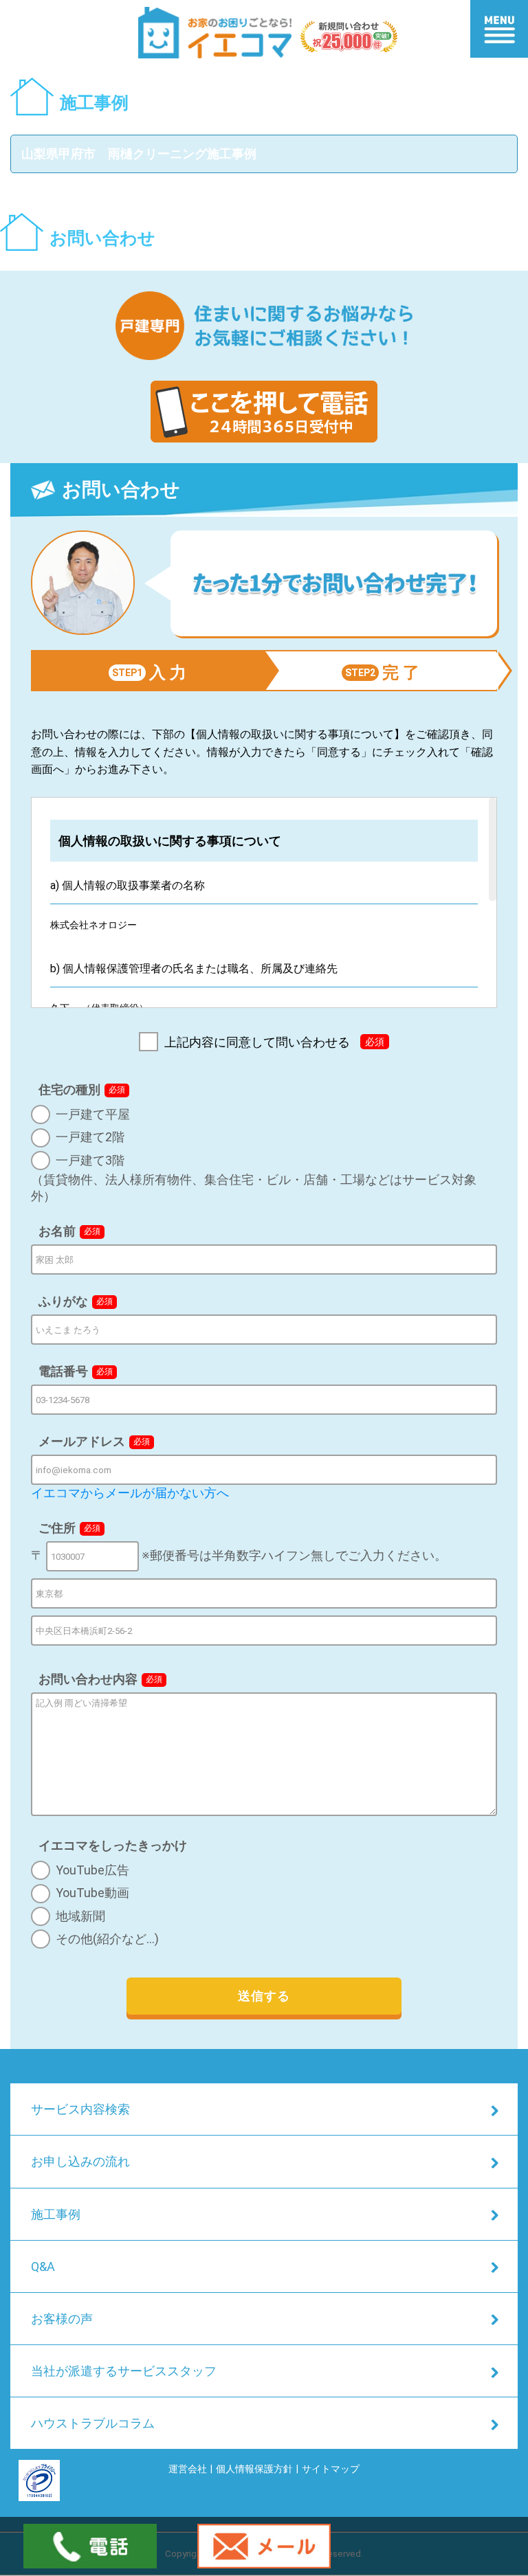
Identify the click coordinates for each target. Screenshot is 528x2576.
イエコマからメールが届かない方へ (130, 1493)
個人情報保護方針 (254, 2469)
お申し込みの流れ (80, 2161)
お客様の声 (62, 2319)
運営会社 (188, 2469)
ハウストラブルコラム (93, 2423)
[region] (264, 903)
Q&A (43, 2266)
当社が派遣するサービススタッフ (124, 2371)
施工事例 (56, 2214)
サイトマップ (331, 2469)
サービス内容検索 (80, 2109)
